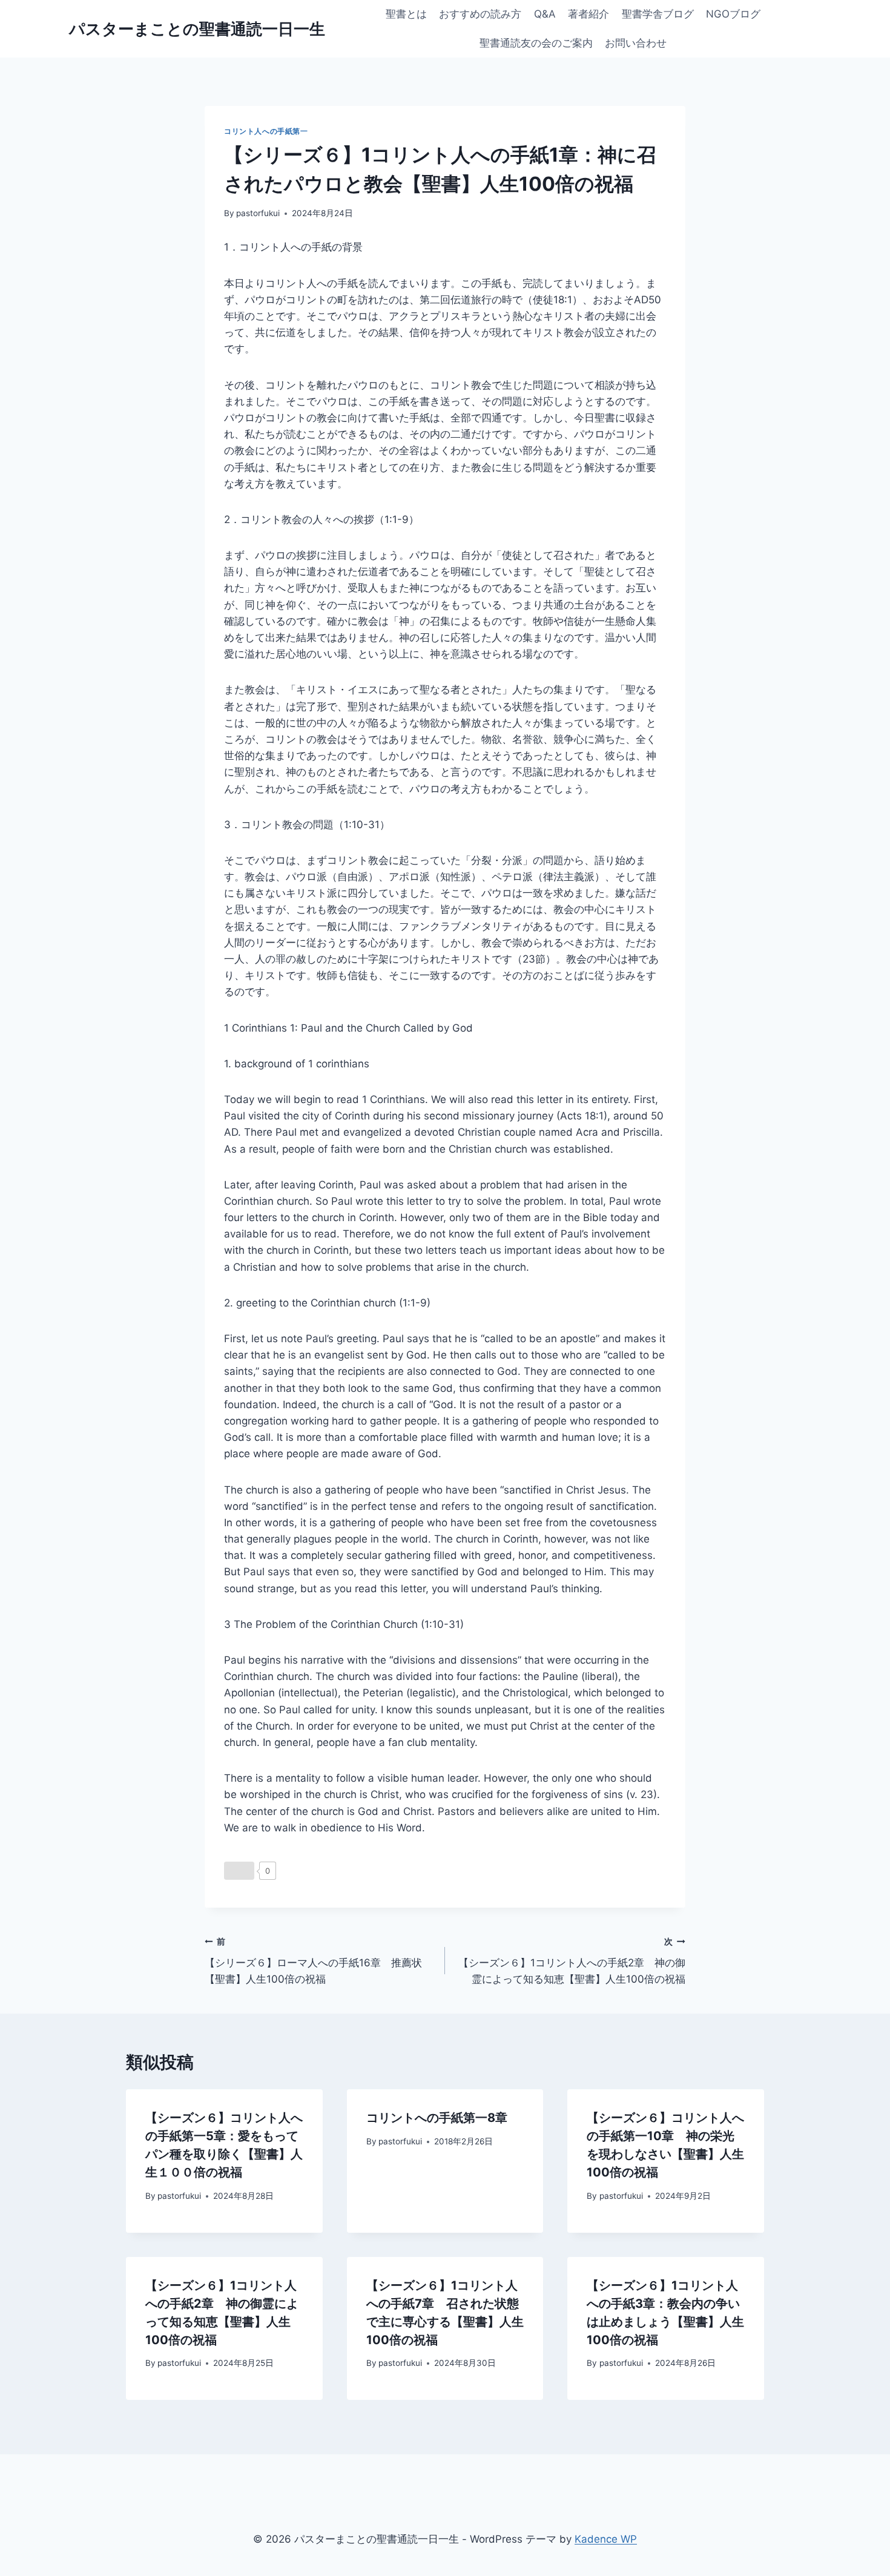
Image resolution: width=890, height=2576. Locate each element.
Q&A (545, 14)
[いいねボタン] (239, 1871)
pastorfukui (258, 213)
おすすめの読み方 (480, 14)
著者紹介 (588, 14)
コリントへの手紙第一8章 (437, 2118)
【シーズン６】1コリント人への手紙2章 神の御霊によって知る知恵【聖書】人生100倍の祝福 (572, 1961)
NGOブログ (733, 14)
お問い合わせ (636, 43)
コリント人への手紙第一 (266, 131)
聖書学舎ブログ (658, 14)
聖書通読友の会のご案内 (536, 43)
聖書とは (406, 14)
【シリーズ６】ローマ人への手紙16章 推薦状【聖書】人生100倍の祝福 (313, 1961)
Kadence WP (606, 2539)
